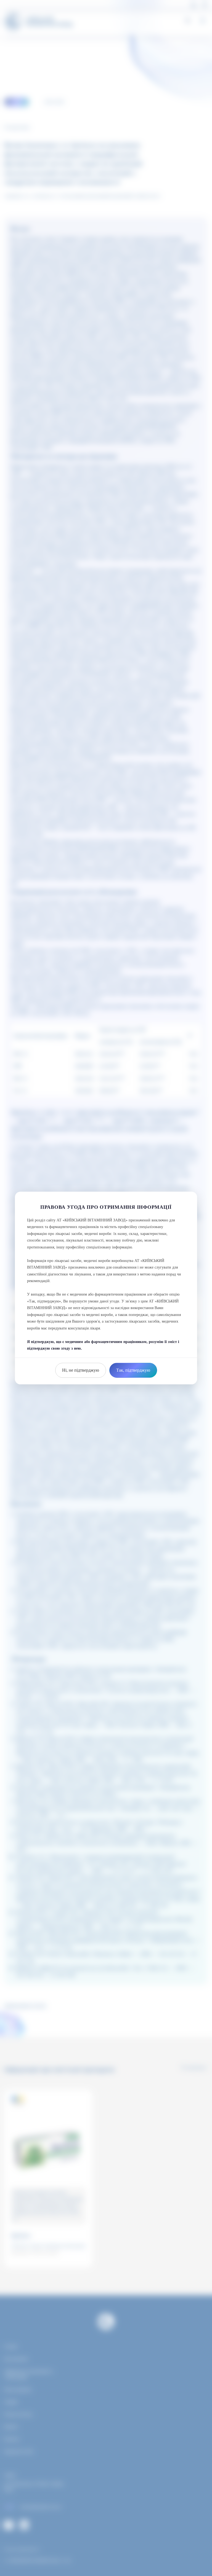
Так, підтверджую (133, 1370)
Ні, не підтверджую (81, 1370)
